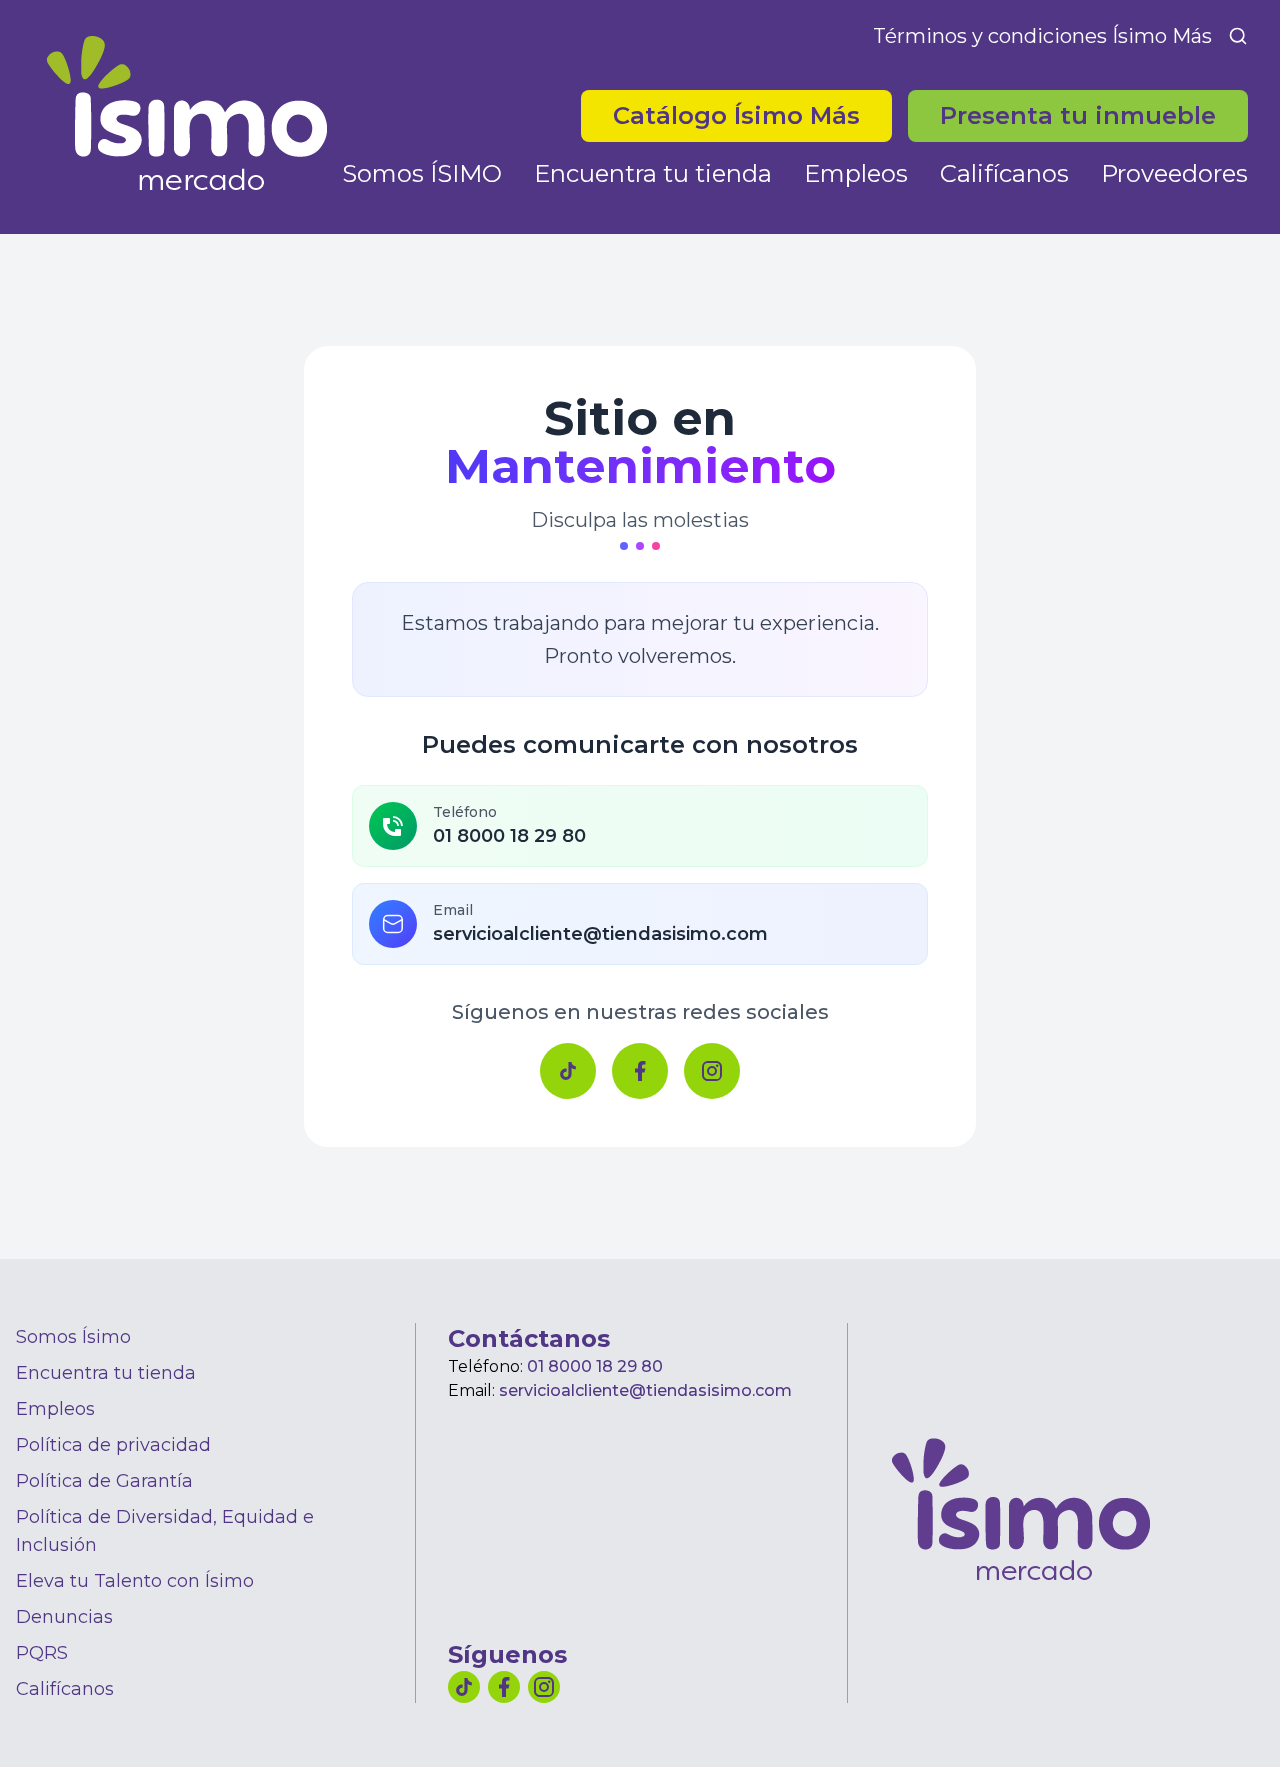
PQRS (42, 1653)
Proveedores (1174, 173)
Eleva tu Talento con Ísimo (135, 1581)
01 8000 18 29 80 (595, 1366)
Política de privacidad (113, 1445)
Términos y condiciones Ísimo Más (1042, 36)
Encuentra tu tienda (653, 173)
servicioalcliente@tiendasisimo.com (645, 1390)
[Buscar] (1238, 36)
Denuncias (64, 1617)
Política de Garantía (104, 1481)
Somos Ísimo (73, 1337)
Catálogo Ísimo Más (752, 115)
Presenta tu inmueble (1078, 115)
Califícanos (1004, 173)
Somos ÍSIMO (422, 173)
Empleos (856, 173)
